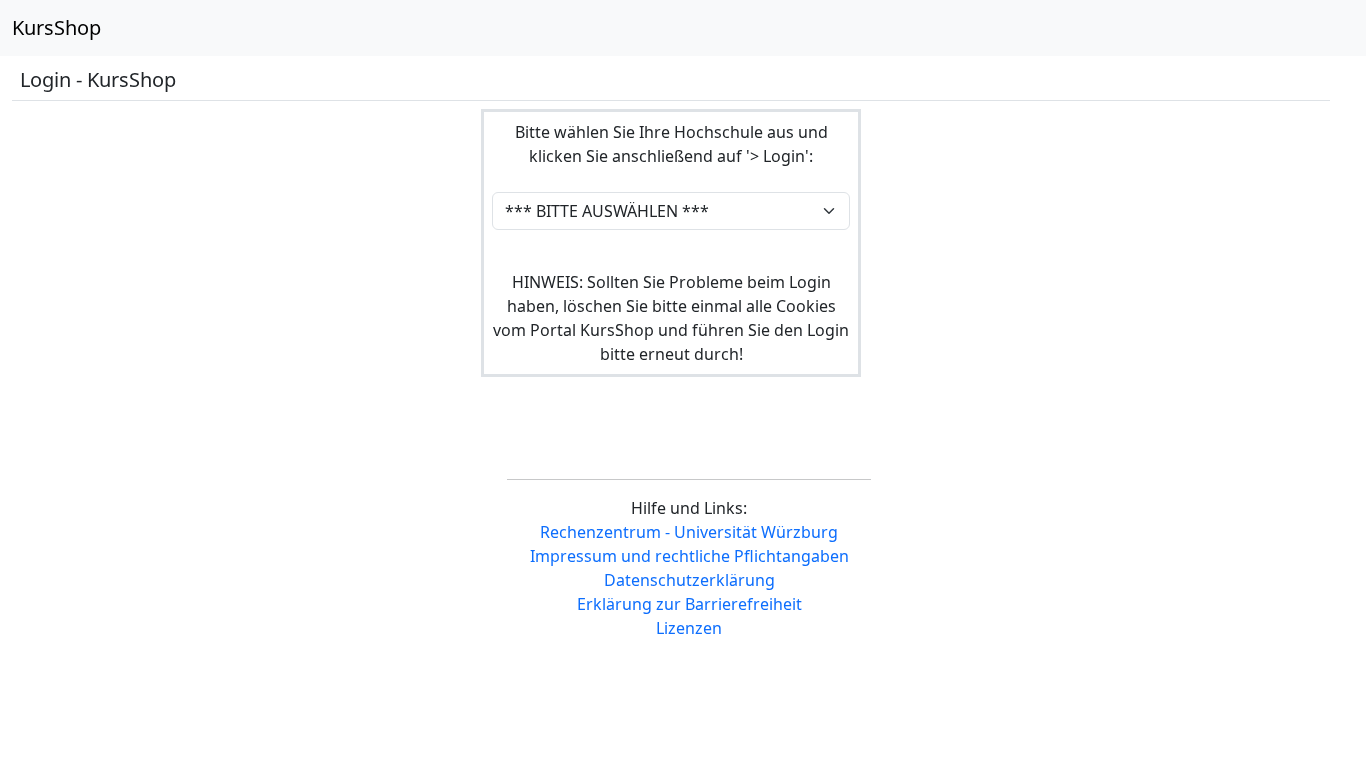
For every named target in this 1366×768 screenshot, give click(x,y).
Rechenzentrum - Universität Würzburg (689, 532)
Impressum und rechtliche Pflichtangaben (689, 556)
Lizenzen (689, 628)
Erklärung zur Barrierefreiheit (689, 604)
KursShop (56, 27)
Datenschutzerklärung (689, 580)
